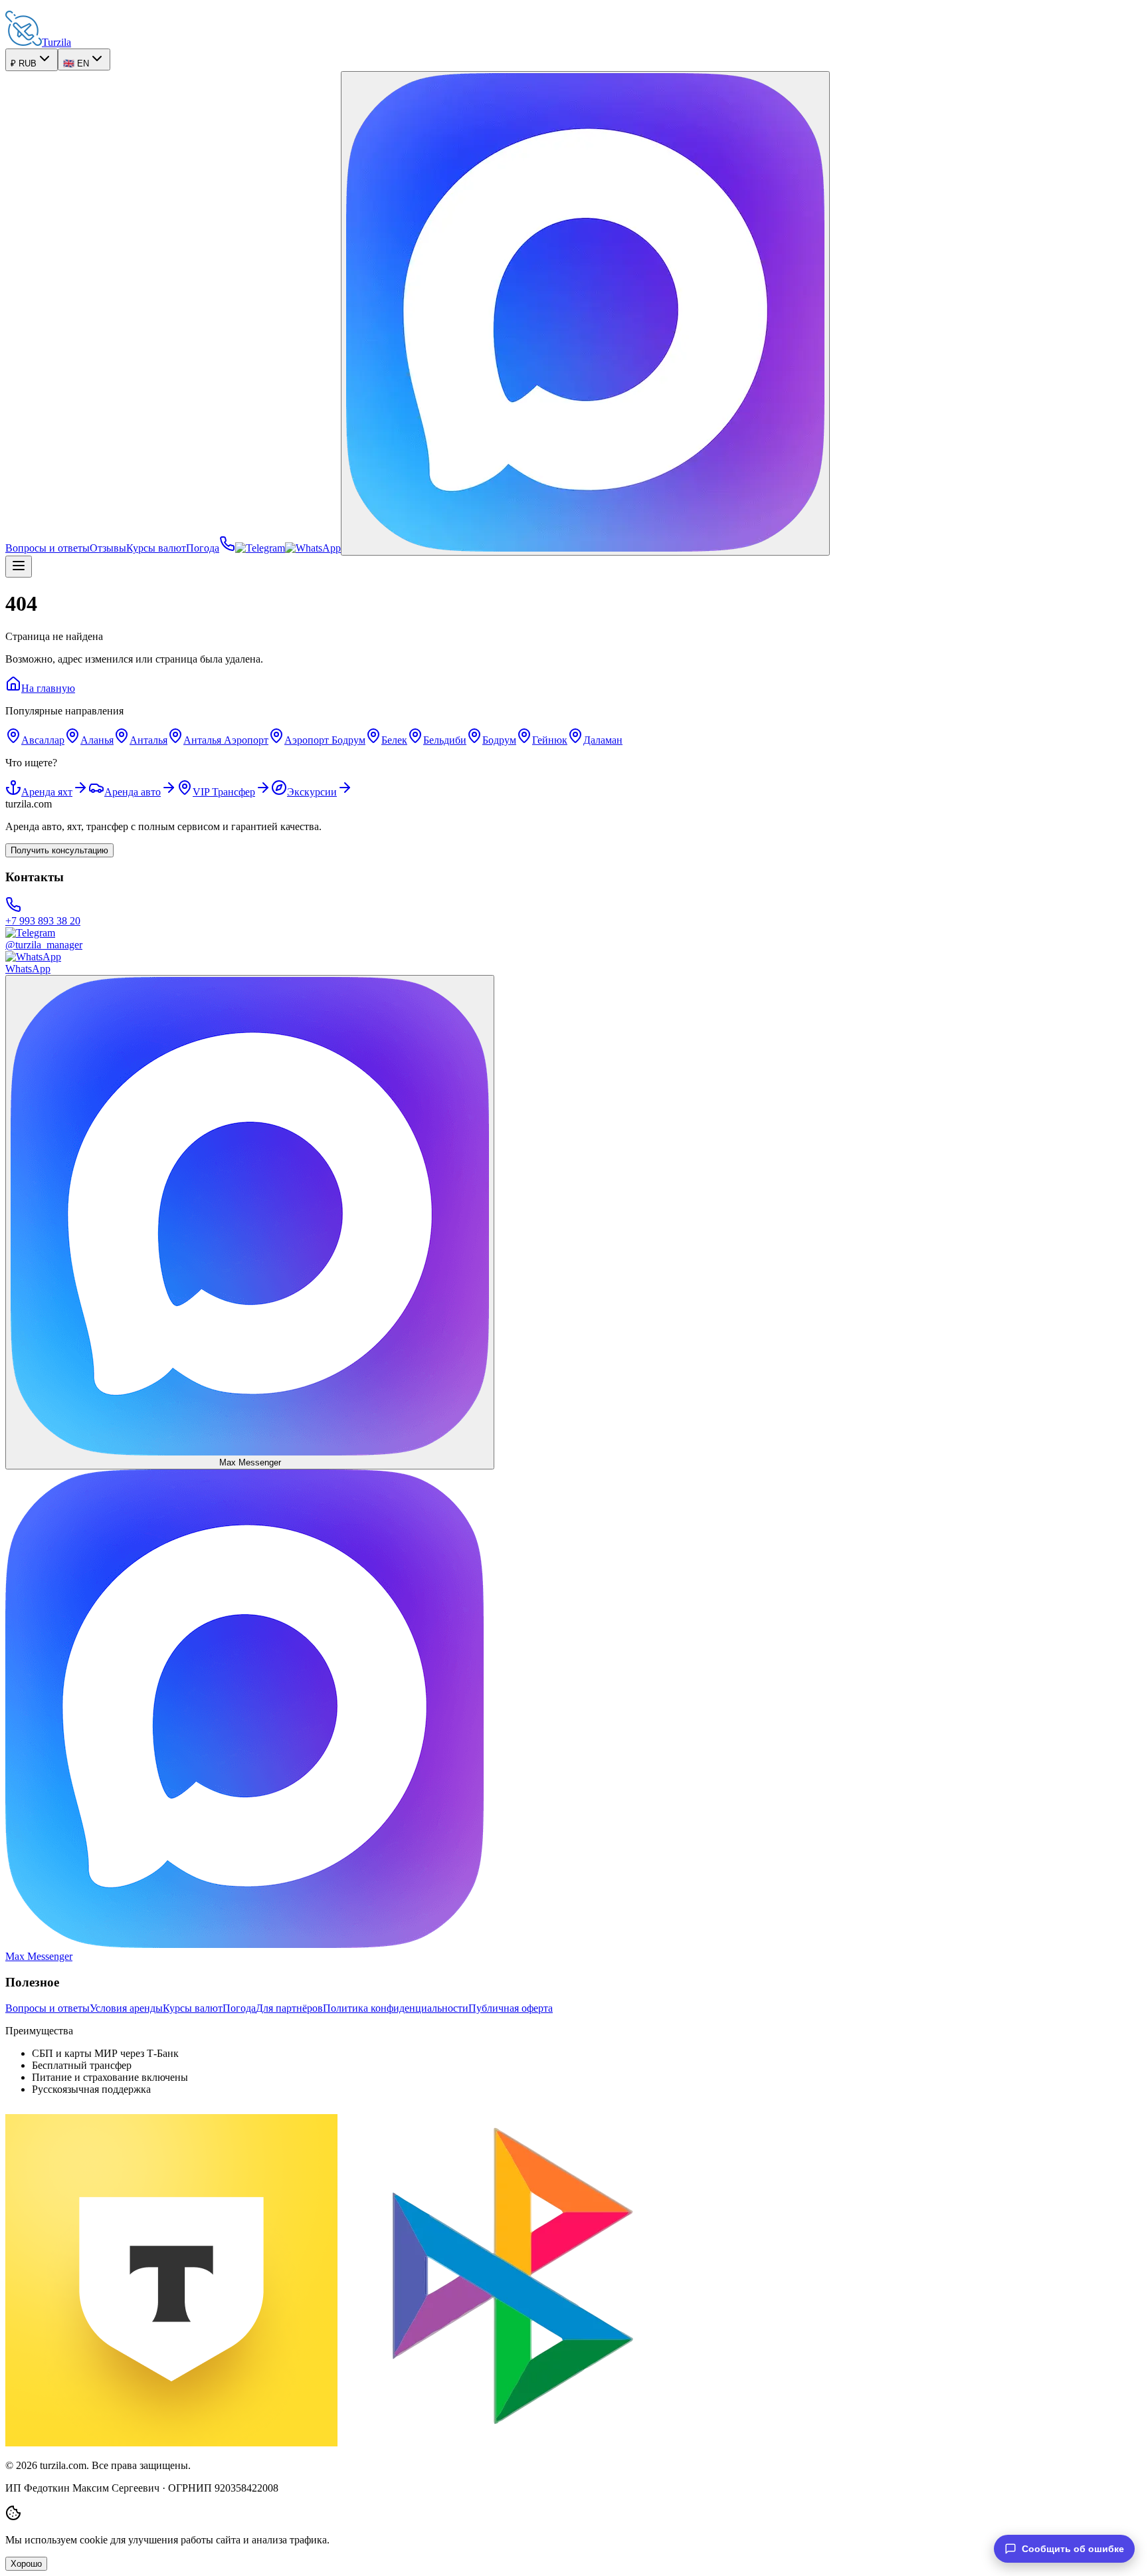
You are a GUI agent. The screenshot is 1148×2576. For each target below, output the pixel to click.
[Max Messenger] (585, 313)
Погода (203, 548)
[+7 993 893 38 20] (227, 548)
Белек (394, 740)
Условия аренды (126, 2008)
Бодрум (499, 740)
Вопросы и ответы (48, 548)
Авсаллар (43, 740)
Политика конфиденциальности (396, 2008)
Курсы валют (156, 548)
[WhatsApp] (313, 548)
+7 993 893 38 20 (43, 921)
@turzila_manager (44, 945)
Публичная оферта (511, 2008)
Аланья (97, 740)
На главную (48, 688)
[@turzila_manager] (260, 548)
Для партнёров (289, 2008)
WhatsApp (28, 969)
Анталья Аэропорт (226, 740)
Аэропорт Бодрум (325, 740)
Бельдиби (445, 740)
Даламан (603, 740)
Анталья (148, 740)
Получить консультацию (59, 850)
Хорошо (26, 2564)
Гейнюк (550, 740)
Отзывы (108, 548)
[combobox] (32, 60)
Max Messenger (250, 1462)
